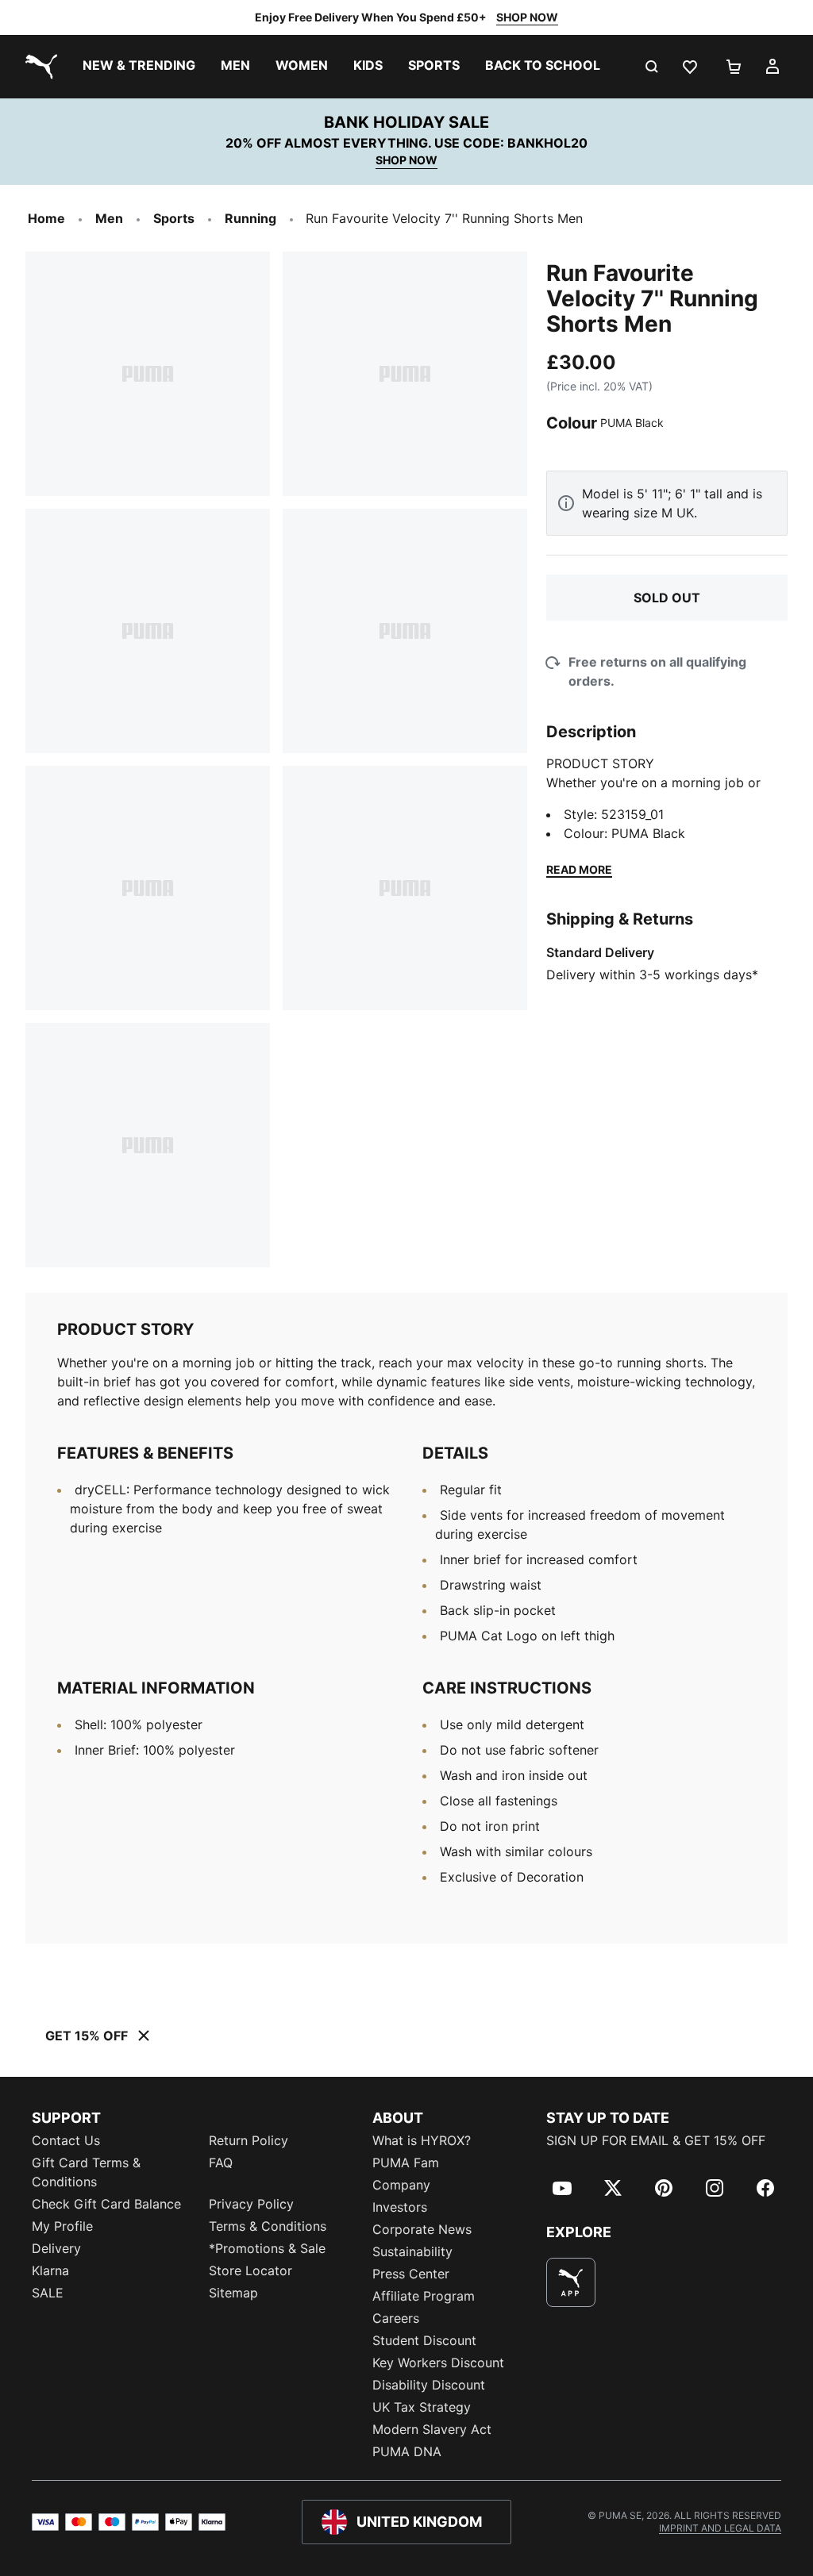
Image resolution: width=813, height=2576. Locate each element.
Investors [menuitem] (400, 2207)
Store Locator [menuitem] (250, 2270)
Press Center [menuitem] (411, 2274)
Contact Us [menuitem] (66, 2140)
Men (109, 218)
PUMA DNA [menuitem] (407, 2451)
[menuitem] (139, 67)
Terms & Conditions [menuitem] (268, 2226)
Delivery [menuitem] (56, 2248)
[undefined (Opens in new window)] (571, 2282)
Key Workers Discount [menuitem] (438, 2363)
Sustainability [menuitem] (412, 2251)
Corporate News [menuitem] (422, 2229)
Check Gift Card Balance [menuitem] (106, 2204)
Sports (174, 218)
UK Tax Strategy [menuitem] (422, 2407)
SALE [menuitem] (48, 2293)
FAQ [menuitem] (221, 2163)
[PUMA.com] (38, 67)
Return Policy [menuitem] (249, 2140)
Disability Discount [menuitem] (429, 2385)
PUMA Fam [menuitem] (406, 2163)
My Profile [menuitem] (62, 2226)
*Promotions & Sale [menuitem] (267, 2248)
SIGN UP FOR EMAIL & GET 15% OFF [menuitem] (656, 2140)
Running (250, 218)
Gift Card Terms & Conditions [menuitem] (86, 2172)
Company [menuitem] (401, 2185)
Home (46, 218)
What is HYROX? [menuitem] (422, 2140)
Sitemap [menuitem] (233, 2293)
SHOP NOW (527, 17)
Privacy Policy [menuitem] (251, 2204)
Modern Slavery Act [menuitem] (432, 2429)
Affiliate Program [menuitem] (424, 2296)
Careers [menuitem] (396, 2318)
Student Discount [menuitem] (424, 2340)
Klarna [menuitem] (50, 2270)
